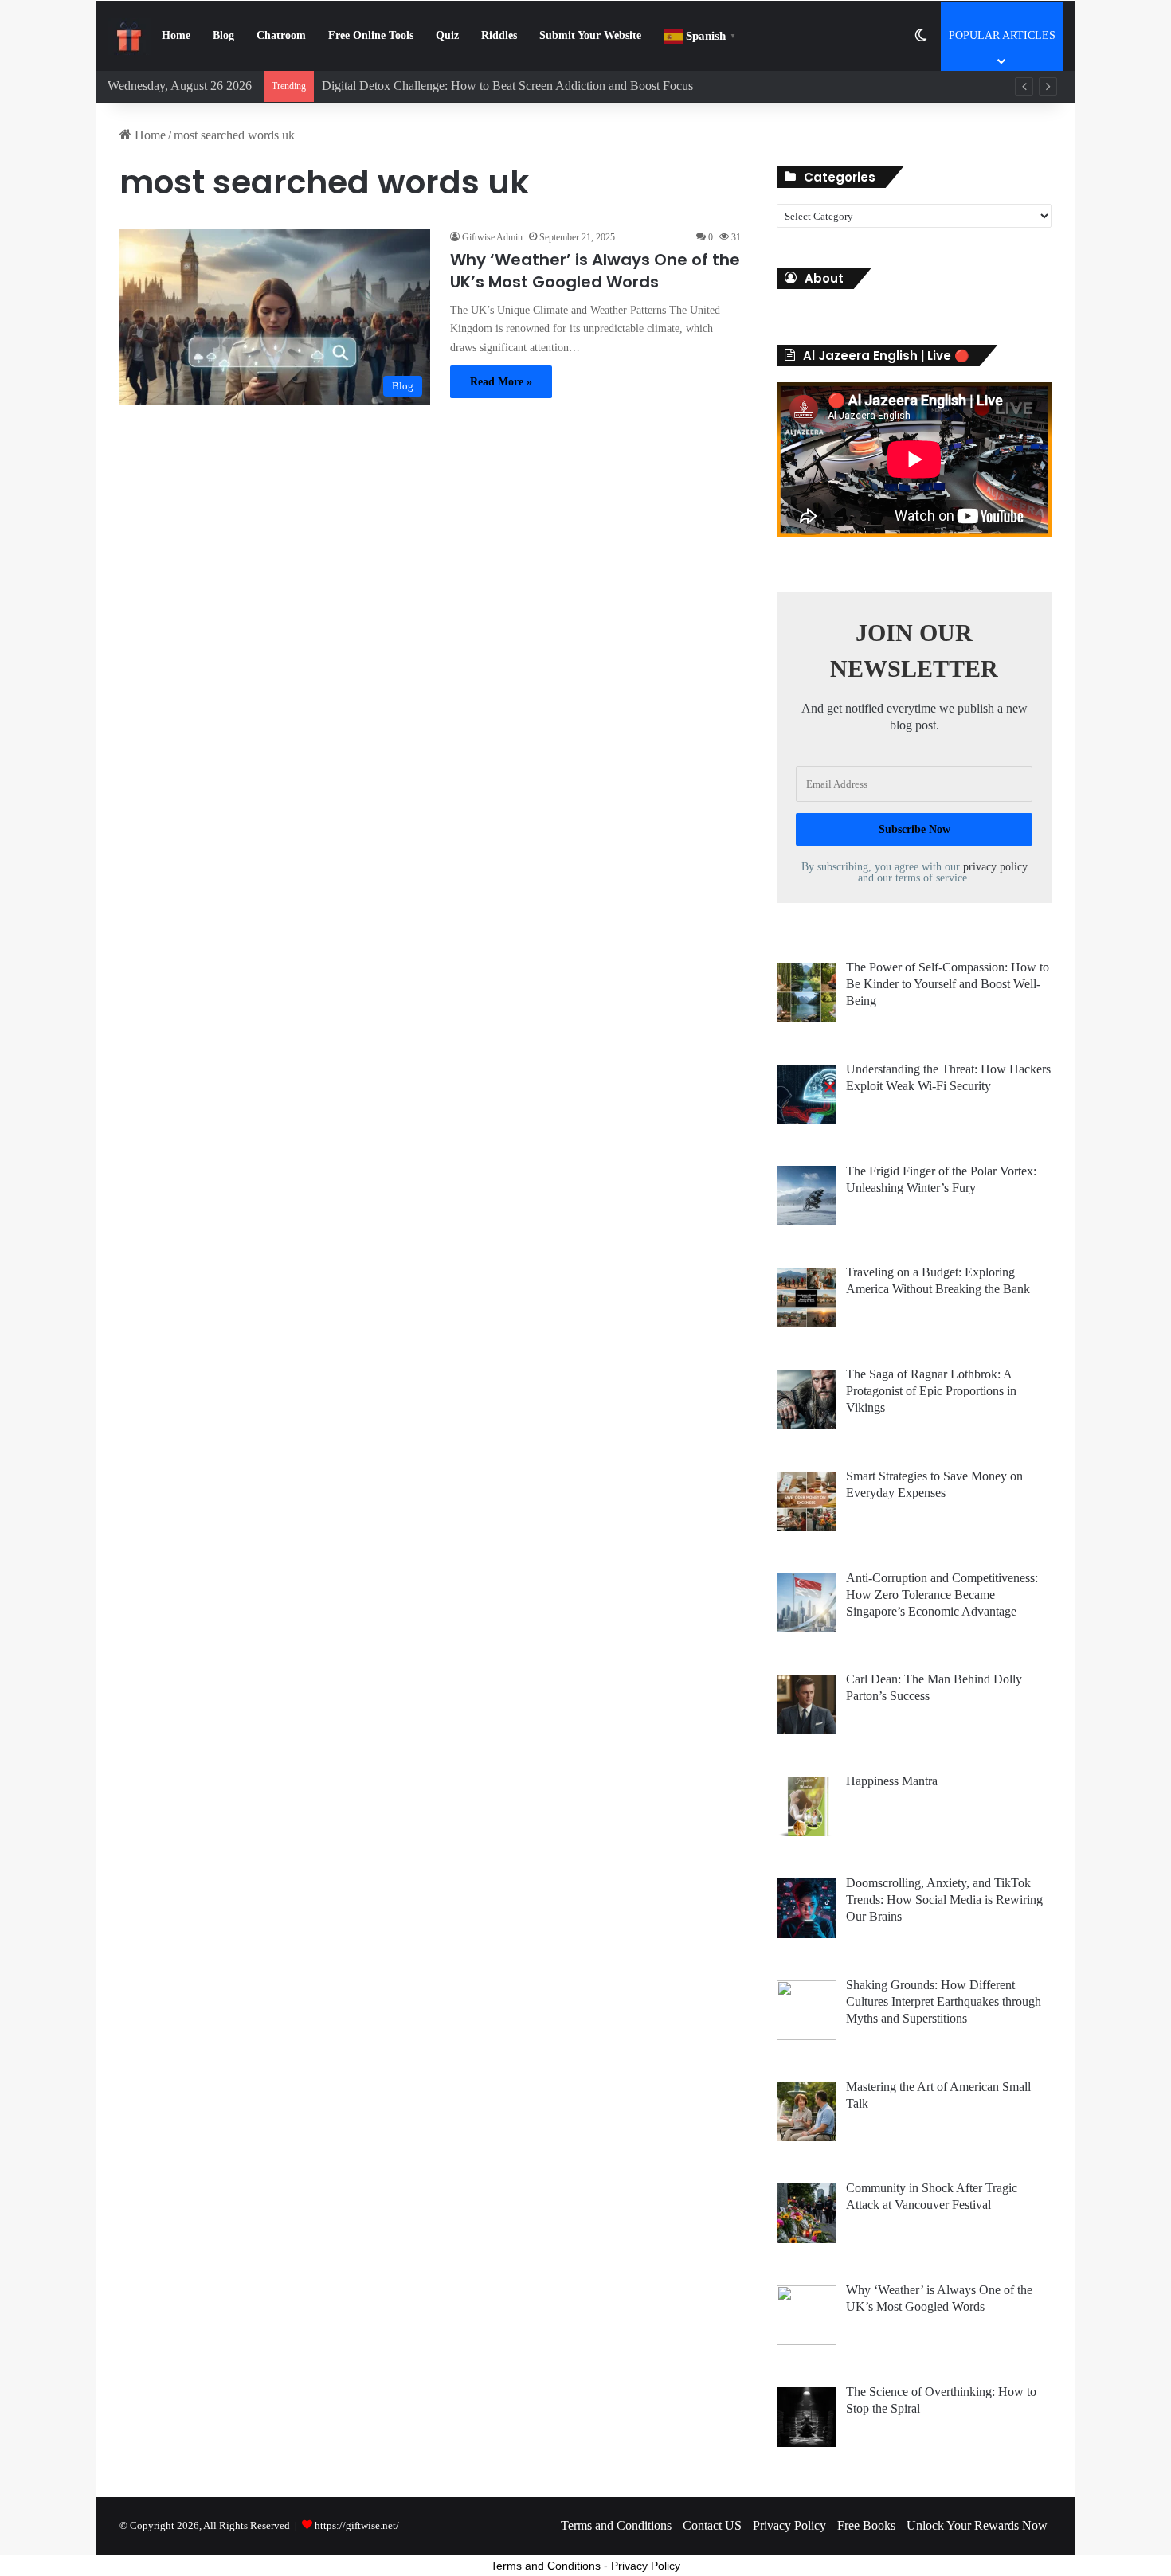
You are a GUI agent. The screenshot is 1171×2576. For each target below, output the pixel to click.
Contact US (712, 2525)
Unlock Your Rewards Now (977, 2525)
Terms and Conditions (616, 2525)
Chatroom (281, 35)
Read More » (501, 382)
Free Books (866, 2525)
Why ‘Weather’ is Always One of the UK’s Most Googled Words (595, 271)
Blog (223, 35)
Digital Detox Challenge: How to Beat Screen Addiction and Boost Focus (507, 86)
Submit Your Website (590, 35)
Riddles (499, 35)
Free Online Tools (371, 35)
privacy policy (995, 867)
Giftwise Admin (492, 237)
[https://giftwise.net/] (129, 36)
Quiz (447, 35)
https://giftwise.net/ (357, 2525)
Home (176, 35)
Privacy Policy (789, 2525)
